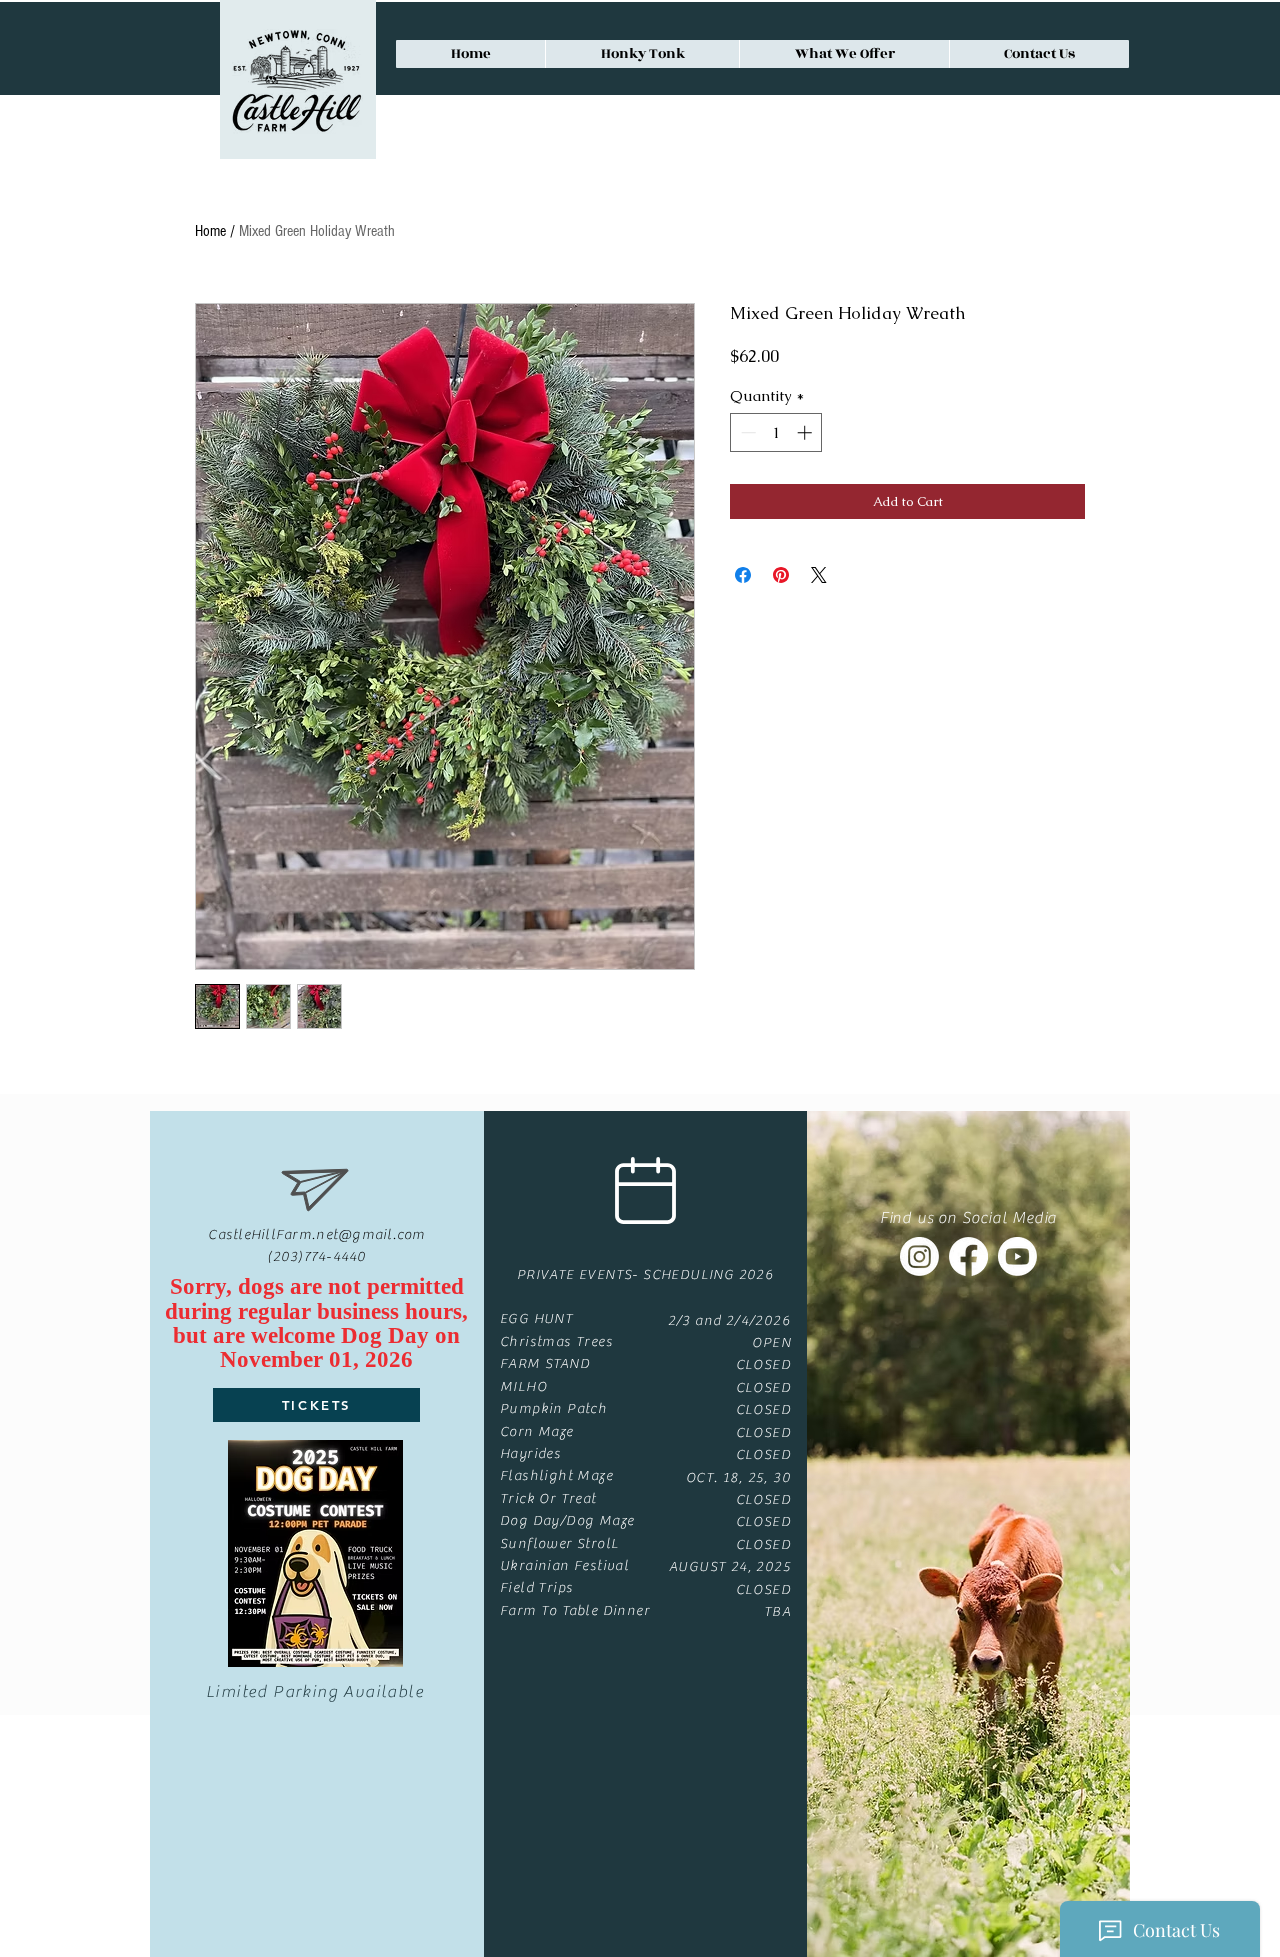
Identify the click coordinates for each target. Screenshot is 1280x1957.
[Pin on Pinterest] (781, 575)
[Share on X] (819, 575)
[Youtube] (1017, 1256)
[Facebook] (968, 1256)
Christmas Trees (556, 1342)
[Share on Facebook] (743, 575)
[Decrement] (746, 432)
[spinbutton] (776, 432)
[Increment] (806, 432)
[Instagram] (919, 1256)
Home (210, 231)
